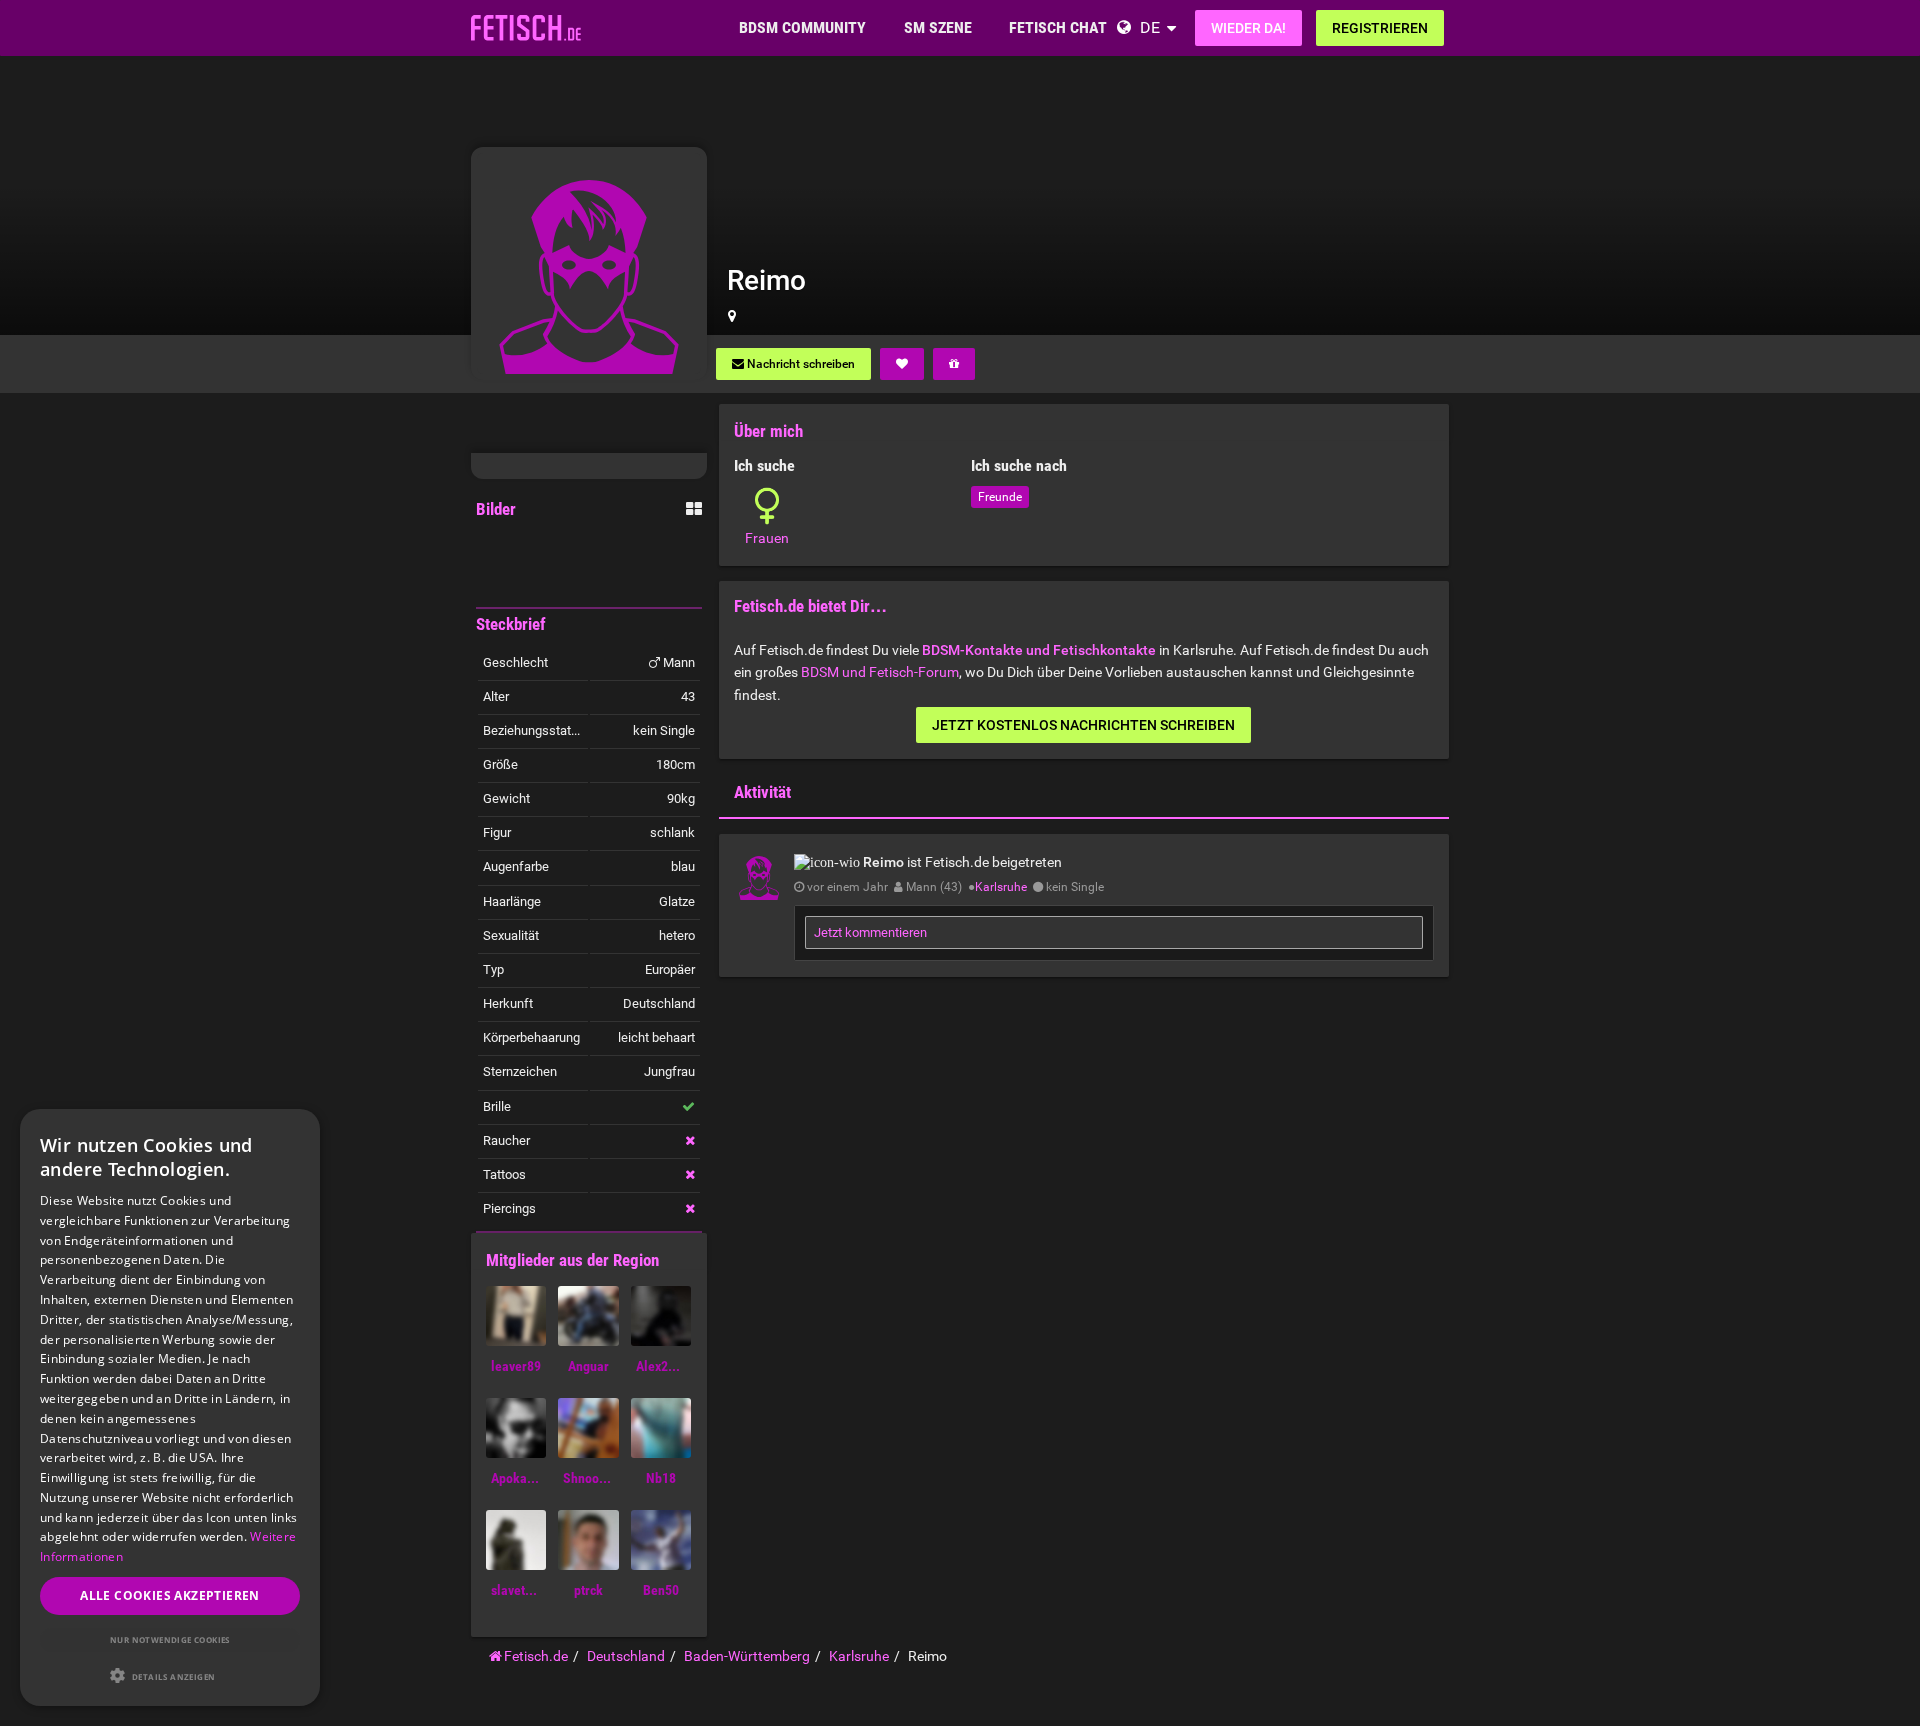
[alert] (170, 1407)
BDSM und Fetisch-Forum (880, 672)
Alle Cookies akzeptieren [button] (170, 1595)
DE (1150, 27)
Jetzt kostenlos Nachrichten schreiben (1083, 725)
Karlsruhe (1001, 887)
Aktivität (762, 792)
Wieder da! (1248, 28)
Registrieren (1380, 28)
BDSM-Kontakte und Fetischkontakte (1039, 650)
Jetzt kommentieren (870, 932)
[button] (170, 1675)
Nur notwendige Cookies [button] (170, 1639)
